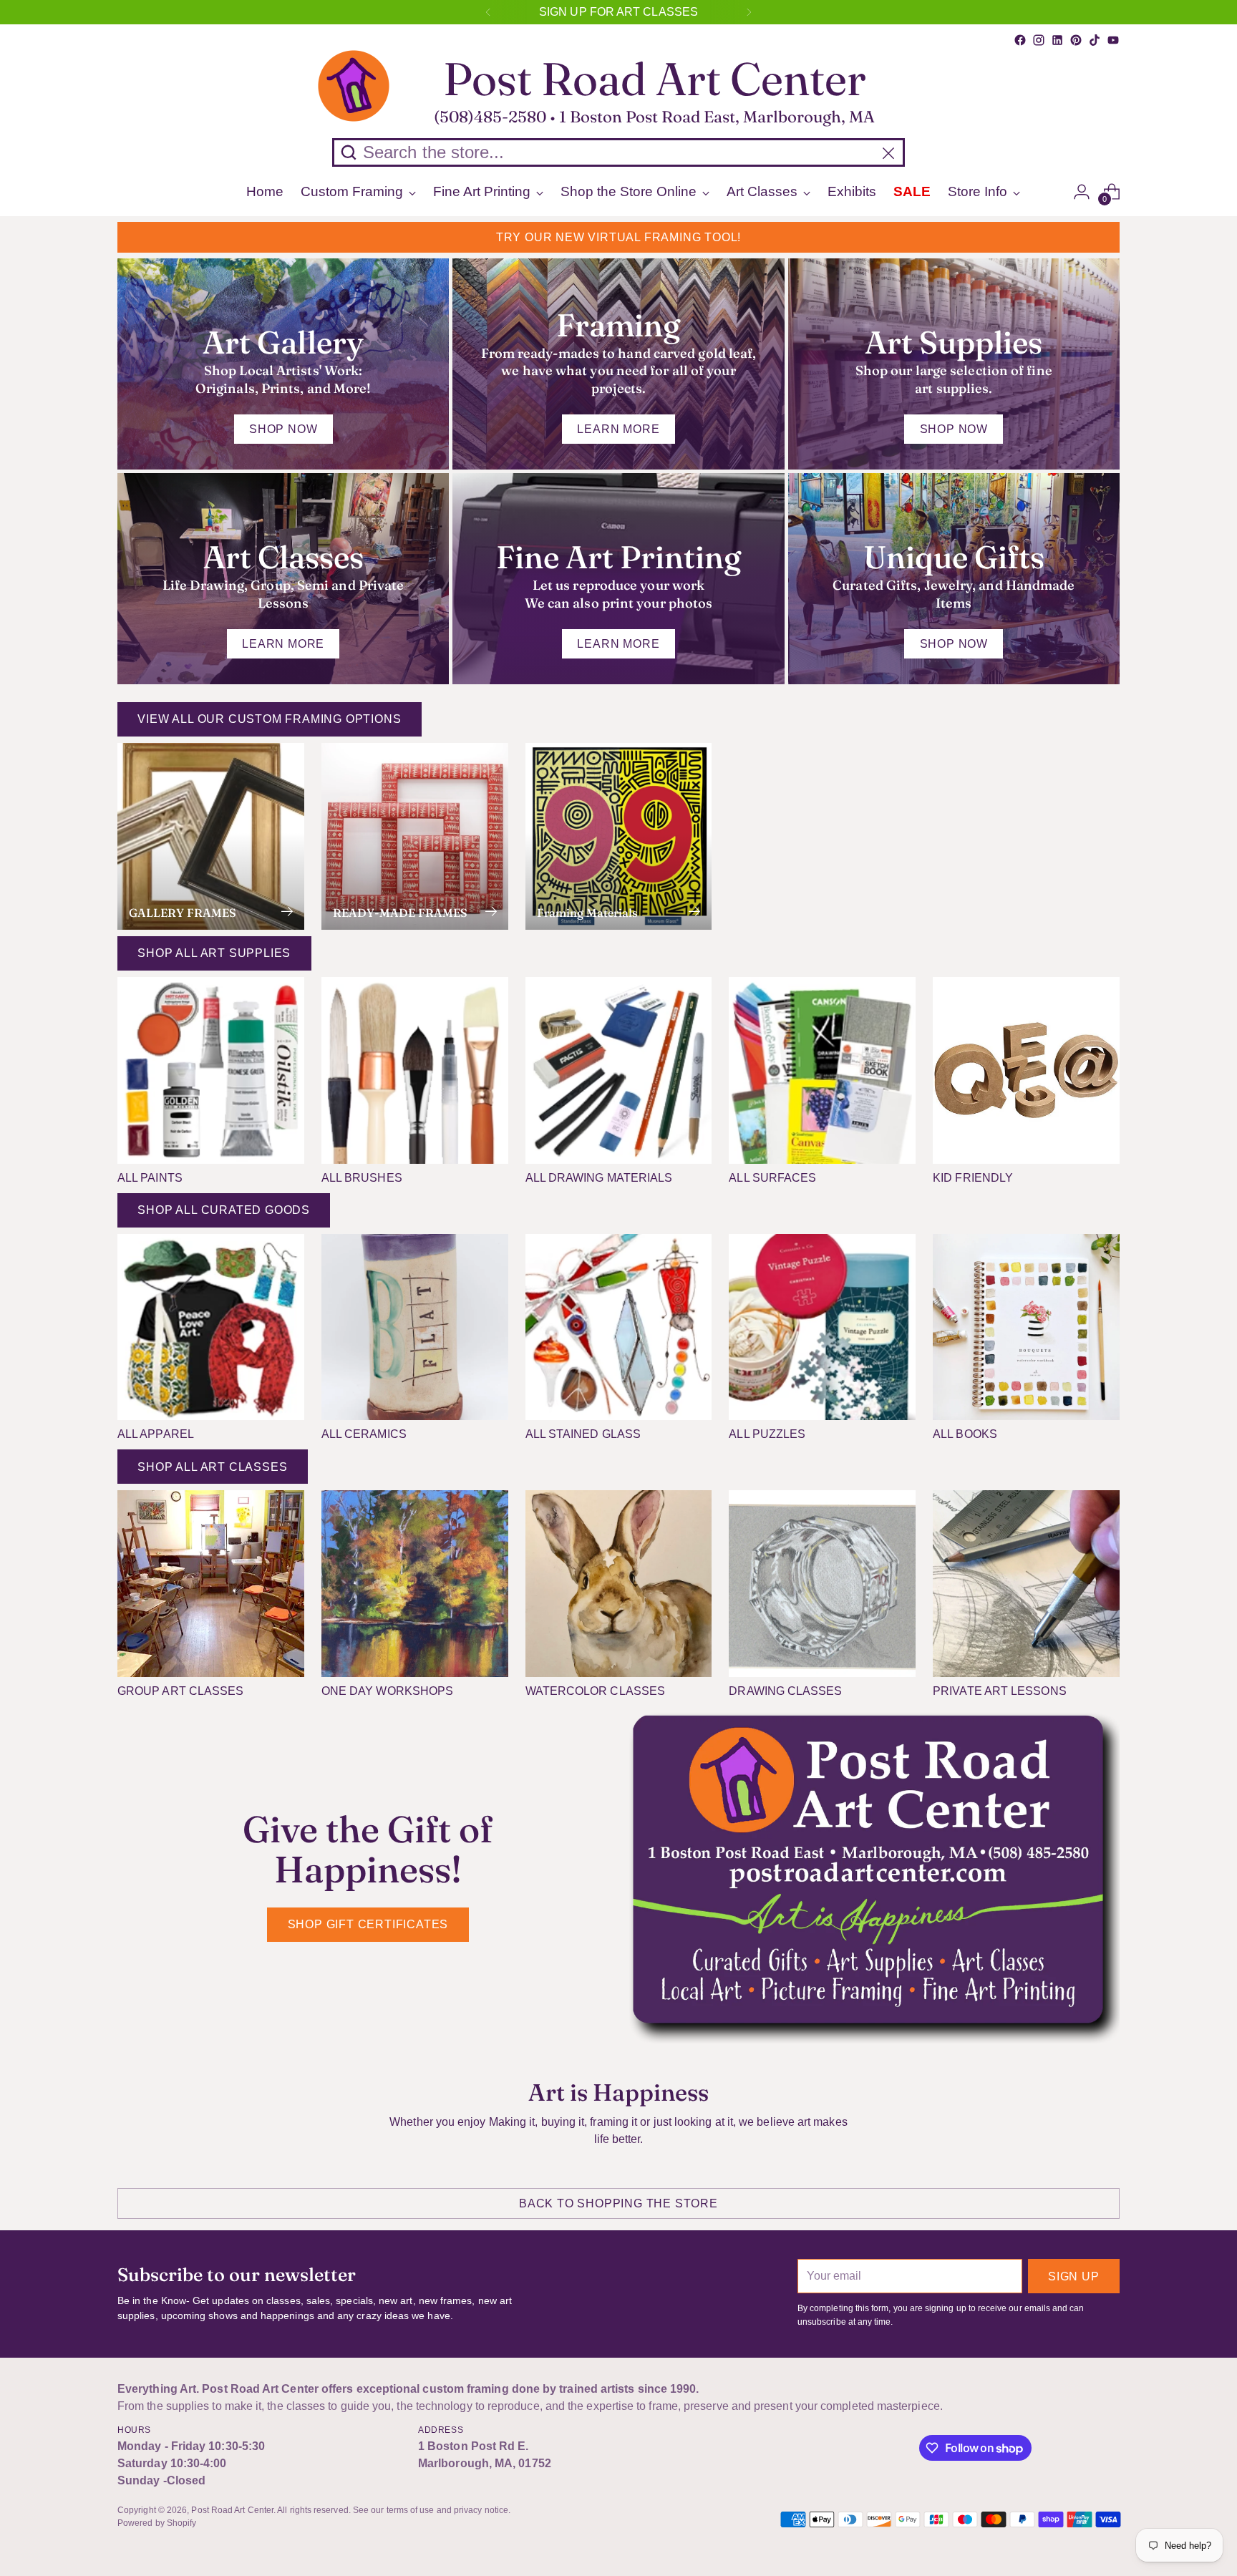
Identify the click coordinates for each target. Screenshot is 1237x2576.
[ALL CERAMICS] (415, 1327)
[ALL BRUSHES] (415, 1070)
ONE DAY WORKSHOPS (387, 1691)
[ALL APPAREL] (211, 1327)
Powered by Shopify (157, 2523)
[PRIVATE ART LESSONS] (1026, 1584)
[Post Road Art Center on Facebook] (1020, 40)
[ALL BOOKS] (1026, 1327)
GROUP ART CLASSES (180, 1691)
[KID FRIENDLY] (1026, 1070)
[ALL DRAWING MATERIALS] (619, 1070)
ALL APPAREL (156, 1434)
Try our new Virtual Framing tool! (618, 237)
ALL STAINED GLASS (583, 1434)
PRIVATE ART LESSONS (1000, 1691)
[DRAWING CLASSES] (822, 1584)
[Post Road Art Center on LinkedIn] (1057, 40)
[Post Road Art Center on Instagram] (1039, 40)
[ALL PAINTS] (211, 1070)
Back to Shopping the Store (618, 2203)
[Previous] (488, 12)
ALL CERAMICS (364, 1434)
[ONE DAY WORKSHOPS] (415, 1584)
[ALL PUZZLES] (822, 1327)
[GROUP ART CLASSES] (211, 1584)
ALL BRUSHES (362, 1178)
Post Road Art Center (232, 2510)
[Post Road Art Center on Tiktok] (1095, 40)
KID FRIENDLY (973, 1178)
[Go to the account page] (1082, 192)
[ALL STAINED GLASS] (619, 1327)
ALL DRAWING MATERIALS (599, 1178)
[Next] (749, 12)
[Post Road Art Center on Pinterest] (1076, 40)
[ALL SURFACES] (822, 1070)
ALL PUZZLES (767, 1434)
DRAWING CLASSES (785, 1691)
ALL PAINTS (150, 1178)
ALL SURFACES (772, 1178)
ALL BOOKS (965, 1434)
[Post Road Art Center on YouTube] (1113, 40)
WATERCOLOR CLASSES (595, 1691)
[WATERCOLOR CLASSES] (619, 1584)
